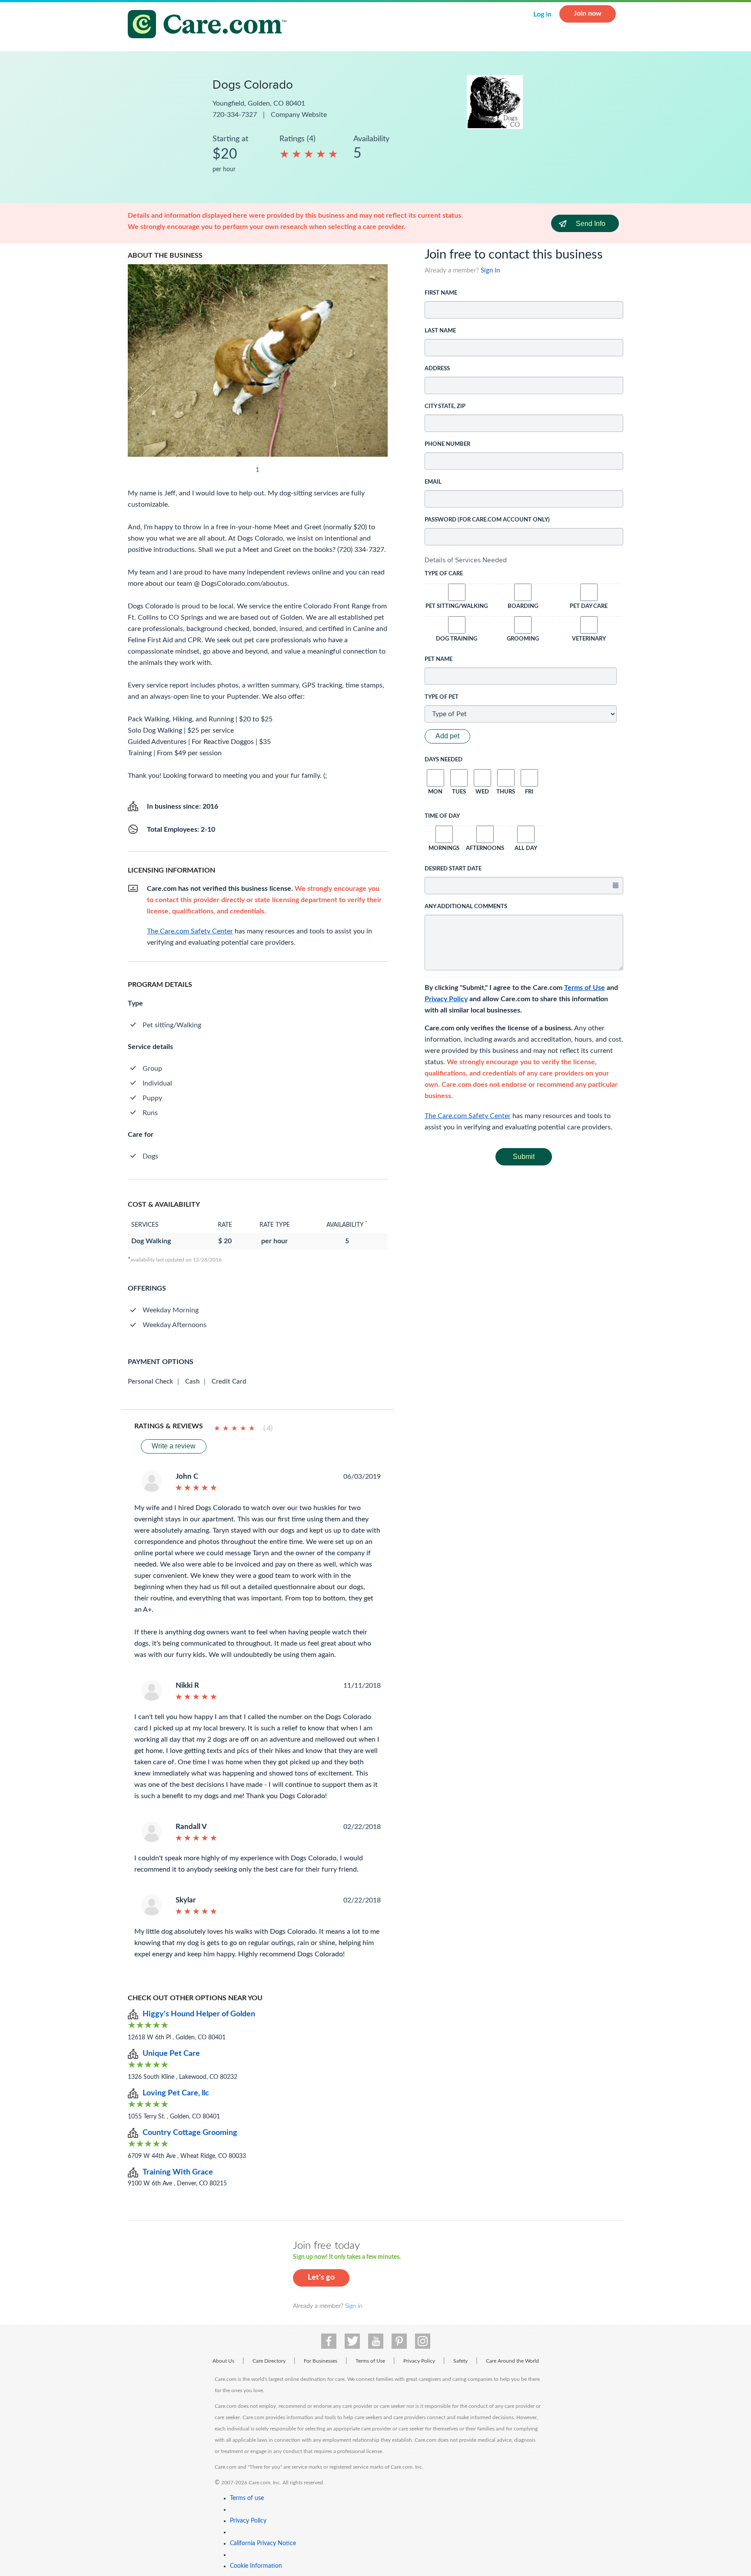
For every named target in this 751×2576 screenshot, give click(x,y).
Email (433, 482)
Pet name (439, 659)
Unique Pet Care (171, 2054)
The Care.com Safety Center (468, 1116)
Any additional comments (466, 907)
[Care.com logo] (210, 25)
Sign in (490, 271)
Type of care (444, 574)
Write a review (174, 1446)
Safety (460, 2361)
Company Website (299, 115)
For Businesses (321, 2361)
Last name (440, 331)
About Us (223, 2361)
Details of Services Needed (466, 560)
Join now (588, 13)
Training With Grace (178, 2172)
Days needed (444, 760)
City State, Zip (445, 407)
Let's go (321, 2277)
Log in (542, 14)
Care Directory (269, 2361)
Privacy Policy (446, 999)
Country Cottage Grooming (190, 2133)
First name (441, 293)
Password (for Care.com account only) (487, 520)
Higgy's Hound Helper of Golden (199, 2014)
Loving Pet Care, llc (176, 2093)
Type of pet (442, 697)
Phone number (447, 444)
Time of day (442, 816)
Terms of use (247, 2498)
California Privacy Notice (263, 2543)
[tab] (524, 560)
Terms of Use (585, 988)
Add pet (447, 736)
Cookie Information (256, 2566)
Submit (524, 1157)
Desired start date (453, 869)
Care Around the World (512, 2361)
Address (437, 369)
